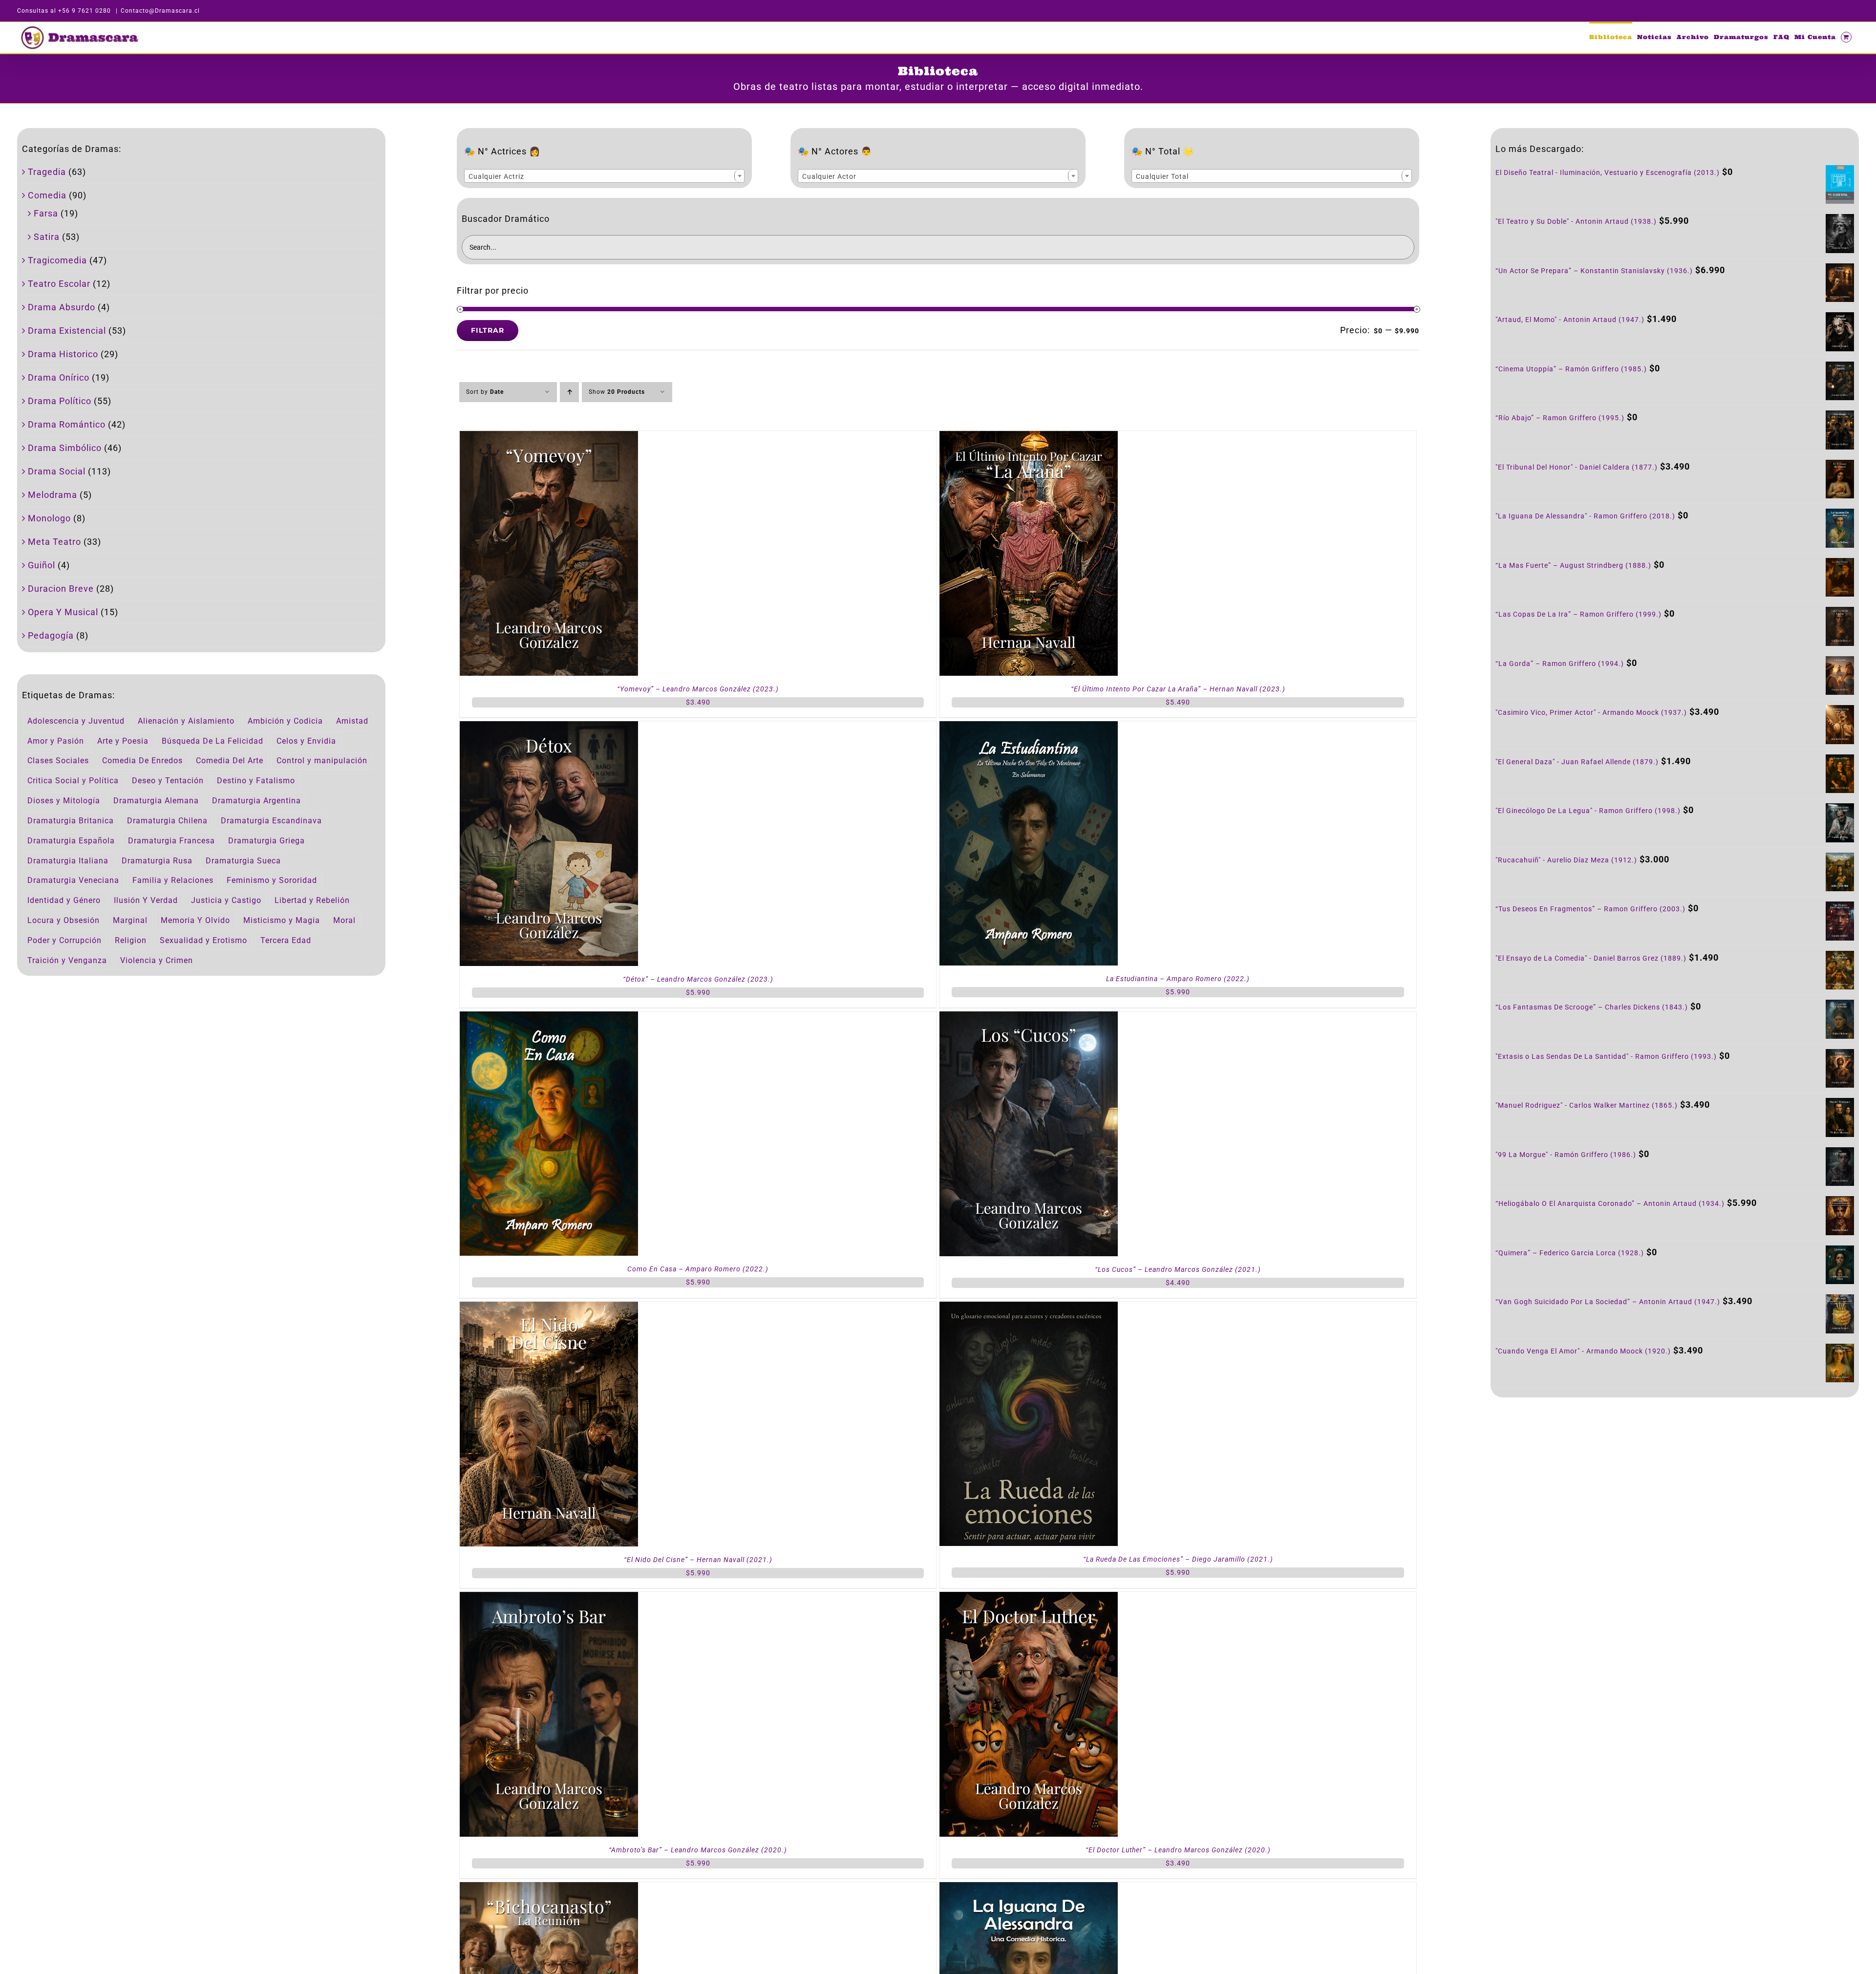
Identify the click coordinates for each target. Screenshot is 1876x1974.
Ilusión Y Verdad (146, 900)
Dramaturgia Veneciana (73, 880)
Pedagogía (51, 635)
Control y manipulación (322, 761)
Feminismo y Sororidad (272, 880)
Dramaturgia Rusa (157, 861)
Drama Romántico (67, 424)
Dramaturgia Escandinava (271, 821)
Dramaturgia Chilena (167, 821)
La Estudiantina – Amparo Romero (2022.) (1178, 979)
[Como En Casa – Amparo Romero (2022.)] (549, 1018)
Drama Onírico (59, 377)
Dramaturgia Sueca (243, 861)
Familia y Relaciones (173, 880)
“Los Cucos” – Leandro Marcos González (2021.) (1178, 1269)
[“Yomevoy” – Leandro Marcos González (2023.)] (549, 438)
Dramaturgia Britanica (71, 821)
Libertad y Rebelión (312, 900)
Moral (344, 920)
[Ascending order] (569, 392)
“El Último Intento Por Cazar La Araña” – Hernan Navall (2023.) (1178, 689)
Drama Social (57, 471)
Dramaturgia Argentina (256, 801)
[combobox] (604, 176)
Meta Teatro (54, 542)
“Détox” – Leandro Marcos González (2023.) (698, 979)
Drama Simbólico (65, 448)
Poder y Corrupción (64, 940)
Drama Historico (63, 354)
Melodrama (53, 495)
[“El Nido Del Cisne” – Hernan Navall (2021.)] (549, 1308)
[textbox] (604, 176)
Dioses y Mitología (64, 801)
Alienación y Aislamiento (186, 721)
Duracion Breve (61, 589)
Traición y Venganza (67, 960)
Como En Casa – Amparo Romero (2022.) (698, 1269)
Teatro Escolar (59, 284)
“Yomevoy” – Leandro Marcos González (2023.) (698, 689)
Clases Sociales (58, 761)
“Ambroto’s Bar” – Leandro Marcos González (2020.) (698, 1850)
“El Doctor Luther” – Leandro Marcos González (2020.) (1178, 1850)
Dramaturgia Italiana (68, 861)
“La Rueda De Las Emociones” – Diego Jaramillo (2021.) (1178, 1559)
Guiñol (42, 565)
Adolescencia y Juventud (76, 721)
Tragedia (47, 172)
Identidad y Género (64, 900)
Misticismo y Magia (282, 920)
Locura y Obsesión (64, 920)
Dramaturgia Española (71, 841)
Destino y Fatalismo (256, 781)
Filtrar (488, 330)
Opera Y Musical (63, 612)
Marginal (130, 920)
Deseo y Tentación (168, 781)
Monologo (49, 518)
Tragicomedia (57, 260)
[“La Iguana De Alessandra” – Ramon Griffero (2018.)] (1029, 1889)
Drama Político (60, 401)
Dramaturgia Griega (266, 841)
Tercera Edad (286, 940)
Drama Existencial (67, 331)
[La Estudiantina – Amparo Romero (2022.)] (1029, 728)
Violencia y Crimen (157, 960)
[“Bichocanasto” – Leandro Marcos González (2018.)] (549, 1889)
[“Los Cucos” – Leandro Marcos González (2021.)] (1029, 1018)
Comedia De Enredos (142, 761)
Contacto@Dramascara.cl (160, 11)
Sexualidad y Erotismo (203, 940)
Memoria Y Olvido (195, 920)
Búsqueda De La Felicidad (213, 741)
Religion (131, 940)
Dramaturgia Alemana (156, 801)
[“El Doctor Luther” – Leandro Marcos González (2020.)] (1029, 1599)
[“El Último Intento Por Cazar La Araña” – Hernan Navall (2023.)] (1029, 438)
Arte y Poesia (123, 741)
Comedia (47, 195)
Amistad (352, 721)
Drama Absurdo (62, 307)
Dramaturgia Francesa (171, 841)
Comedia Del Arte (230, 761)
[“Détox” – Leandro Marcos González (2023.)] (549, 728)
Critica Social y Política (73, 781)
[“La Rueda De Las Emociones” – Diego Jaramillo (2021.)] (1029, 1308)
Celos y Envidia (306, 741)
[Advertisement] (1675, 1488)
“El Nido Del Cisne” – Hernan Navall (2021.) (698, 1560)
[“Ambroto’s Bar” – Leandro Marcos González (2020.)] (549, 1599)
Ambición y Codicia (285, 721)
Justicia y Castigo (226, 900)
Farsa (46, 213)
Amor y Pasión (56, 741)
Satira (47, 237)
